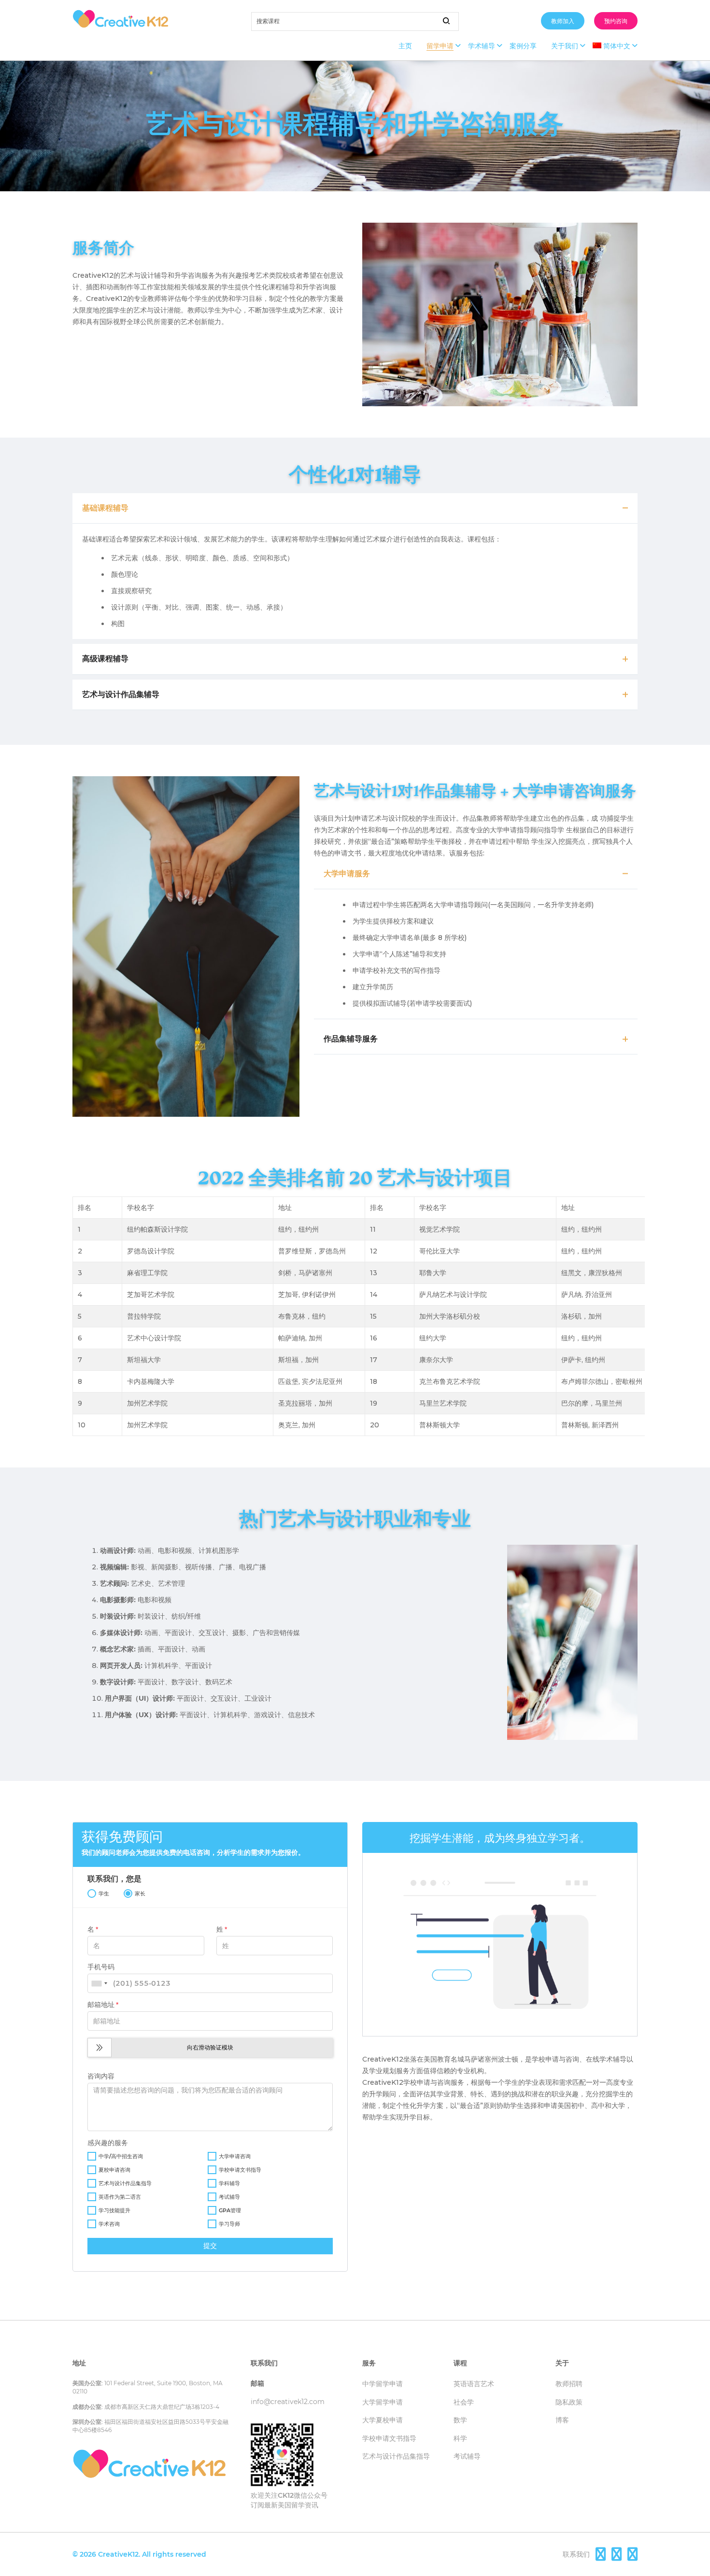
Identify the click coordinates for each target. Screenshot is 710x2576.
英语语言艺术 (474, 2384)
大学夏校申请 (383, 2420)
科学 (460, 2438)
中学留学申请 (383, 2384)
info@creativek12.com (288, 2402)
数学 (460, 2420)
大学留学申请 (383, 2402)
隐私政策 (569, 2402)
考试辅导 (467, 2456)
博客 (562, 2420)
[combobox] (99, 1983)
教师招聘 (569, 2384)
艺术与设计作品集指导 (396, 2456)
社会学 (464, 2402)
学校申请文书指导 (389, 2438)
